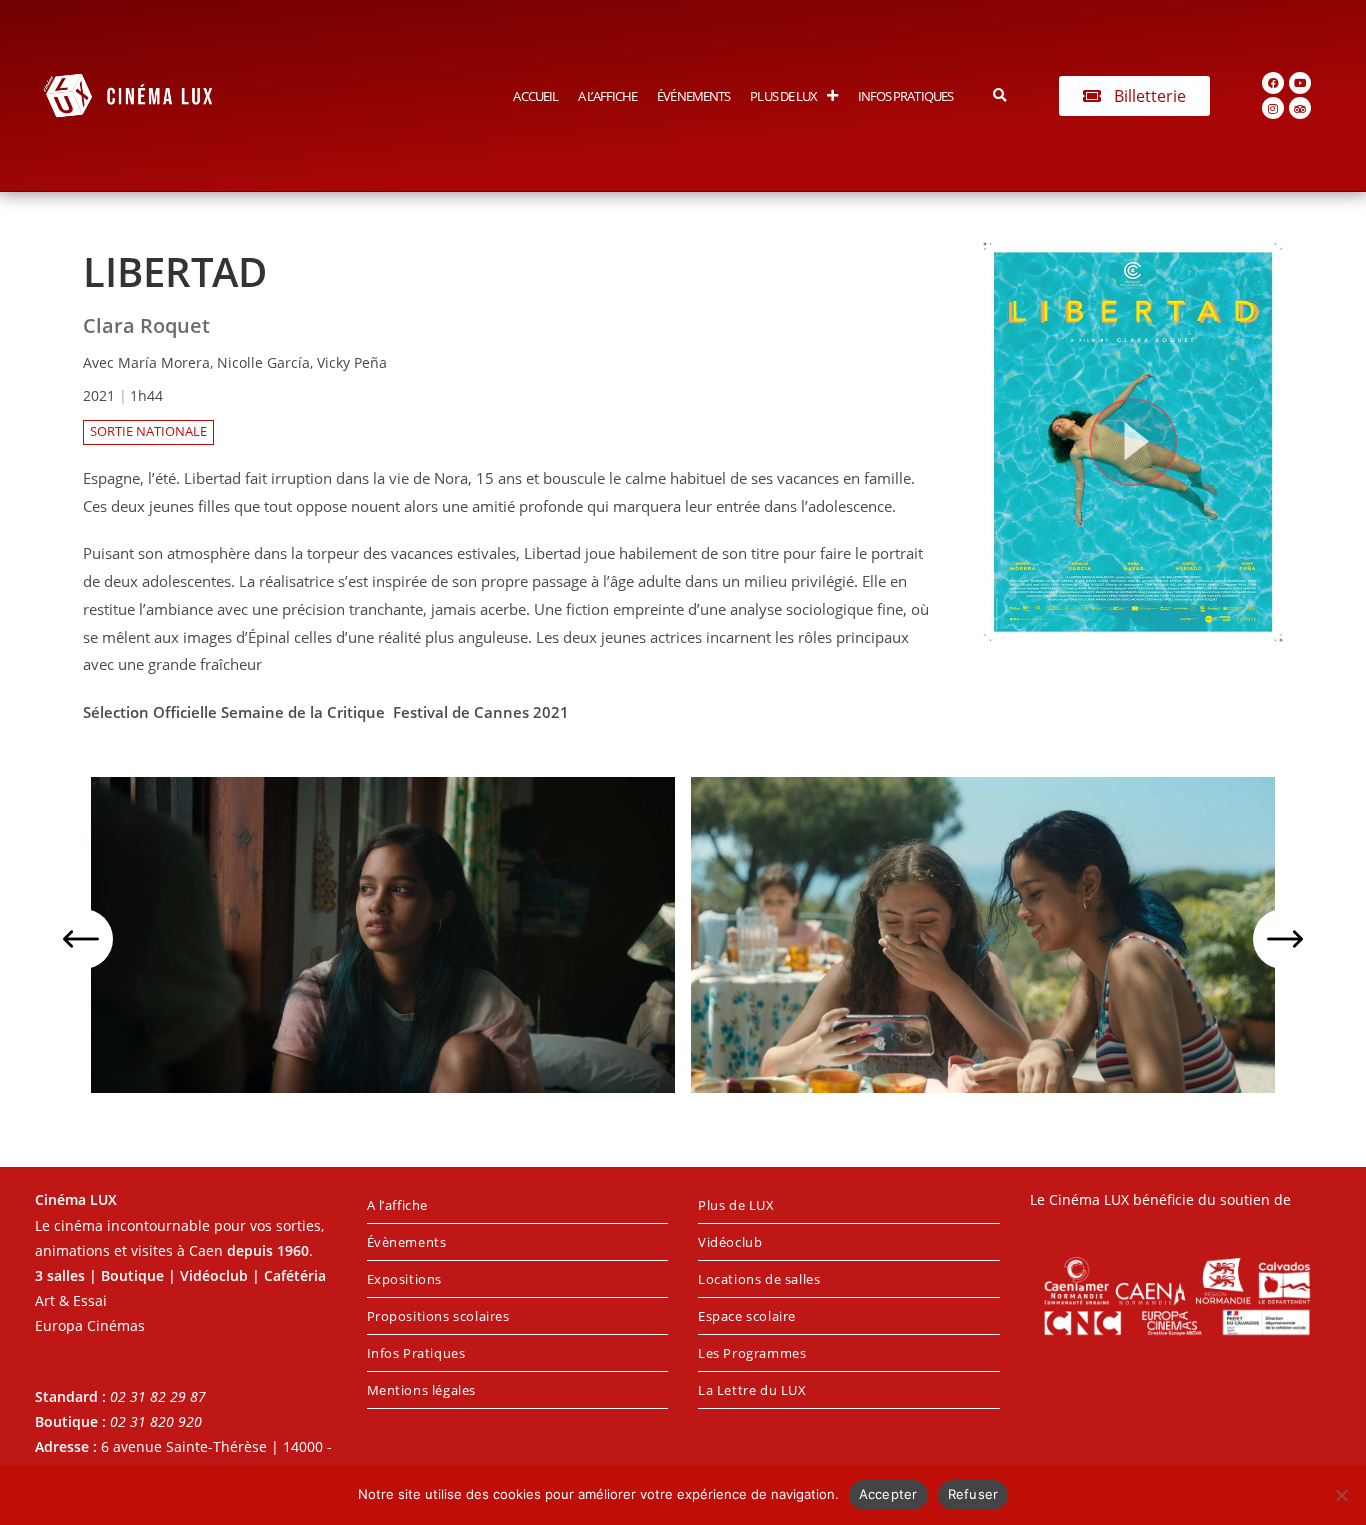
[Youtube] (1300, 83)
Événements (693, 96)
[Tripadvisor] (1300, 108)
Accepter (888, 1494)
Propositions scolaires (438, 1316)
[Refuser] (1341, 1495)
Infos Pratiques (906, 96)
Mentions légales (422, 1390)
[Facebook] (1273, 83)
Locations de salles (759, 1279)
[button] (999, 95)
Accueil (535, 96)
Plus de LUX (783, 96)
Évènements (407, 1242)
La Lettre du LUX (752, 1390)
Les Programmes (752, 1353)
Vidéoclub (730, 1242)
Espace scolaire (747, 1316)
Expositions (405, 1279)
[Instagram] (1273, 108)
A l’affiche (607, 96)
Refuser (973, 1494)
